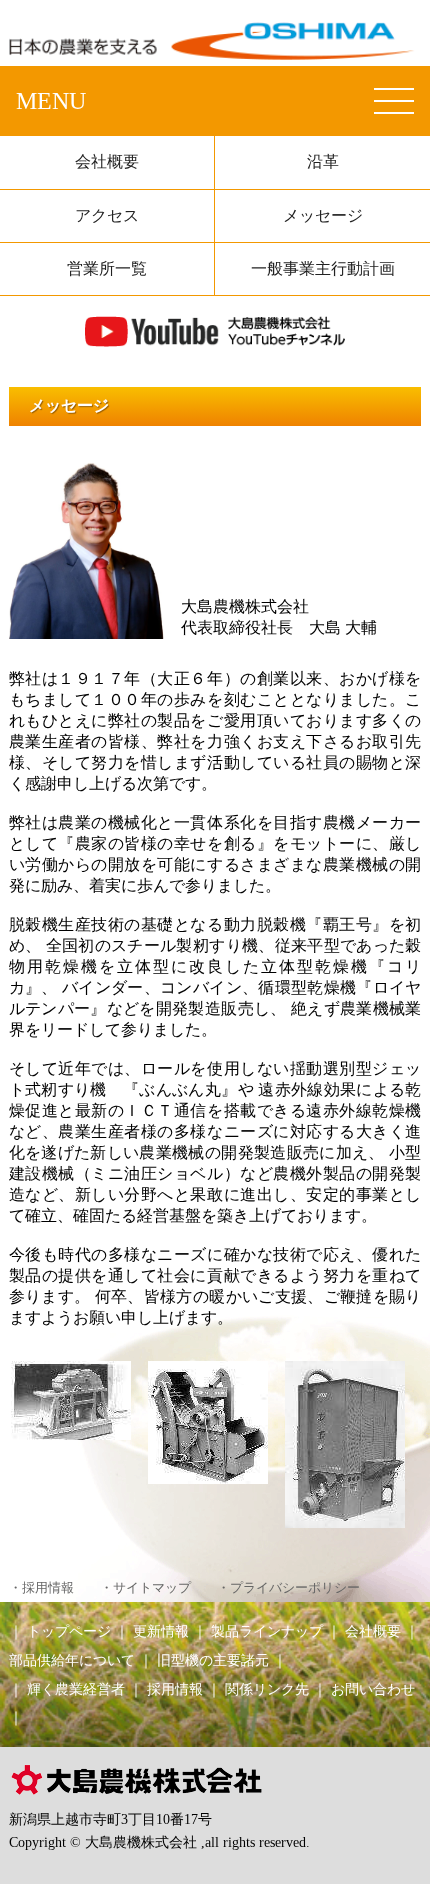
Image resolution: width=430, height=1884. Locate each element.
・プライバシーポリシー (288, 1588)
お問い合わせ (373, 1689)
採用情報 (175, 1689)
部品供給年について (72, 1660)
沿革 (323, 161)
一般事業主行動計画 (323, 268)
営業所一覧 (107, 268)
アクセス (107, 215)
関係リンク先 (267, 1689)
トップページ (69, 1631)
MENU (51, 101)
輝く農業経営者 (76, 1689)
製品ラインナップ (267, 1631)
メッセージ (323, 215)
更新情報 (161, 1631)
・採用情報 (41, 1588)
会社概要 (107, 161)
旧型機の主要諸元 (213, 1660)
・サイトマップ (145, 1588)
